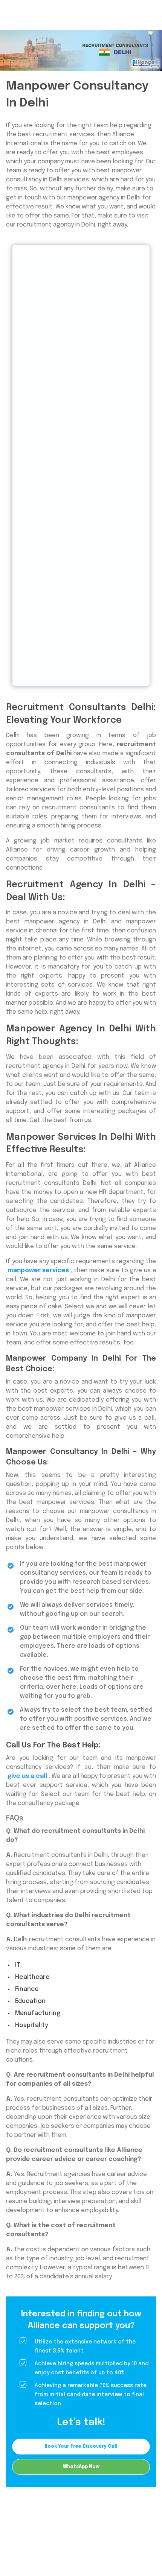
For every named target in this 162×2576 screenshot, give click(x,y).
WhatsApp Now (81, 2467)
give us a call (28, 1776)
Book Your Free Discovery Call (81, 2446)
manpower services (38, 1271)
